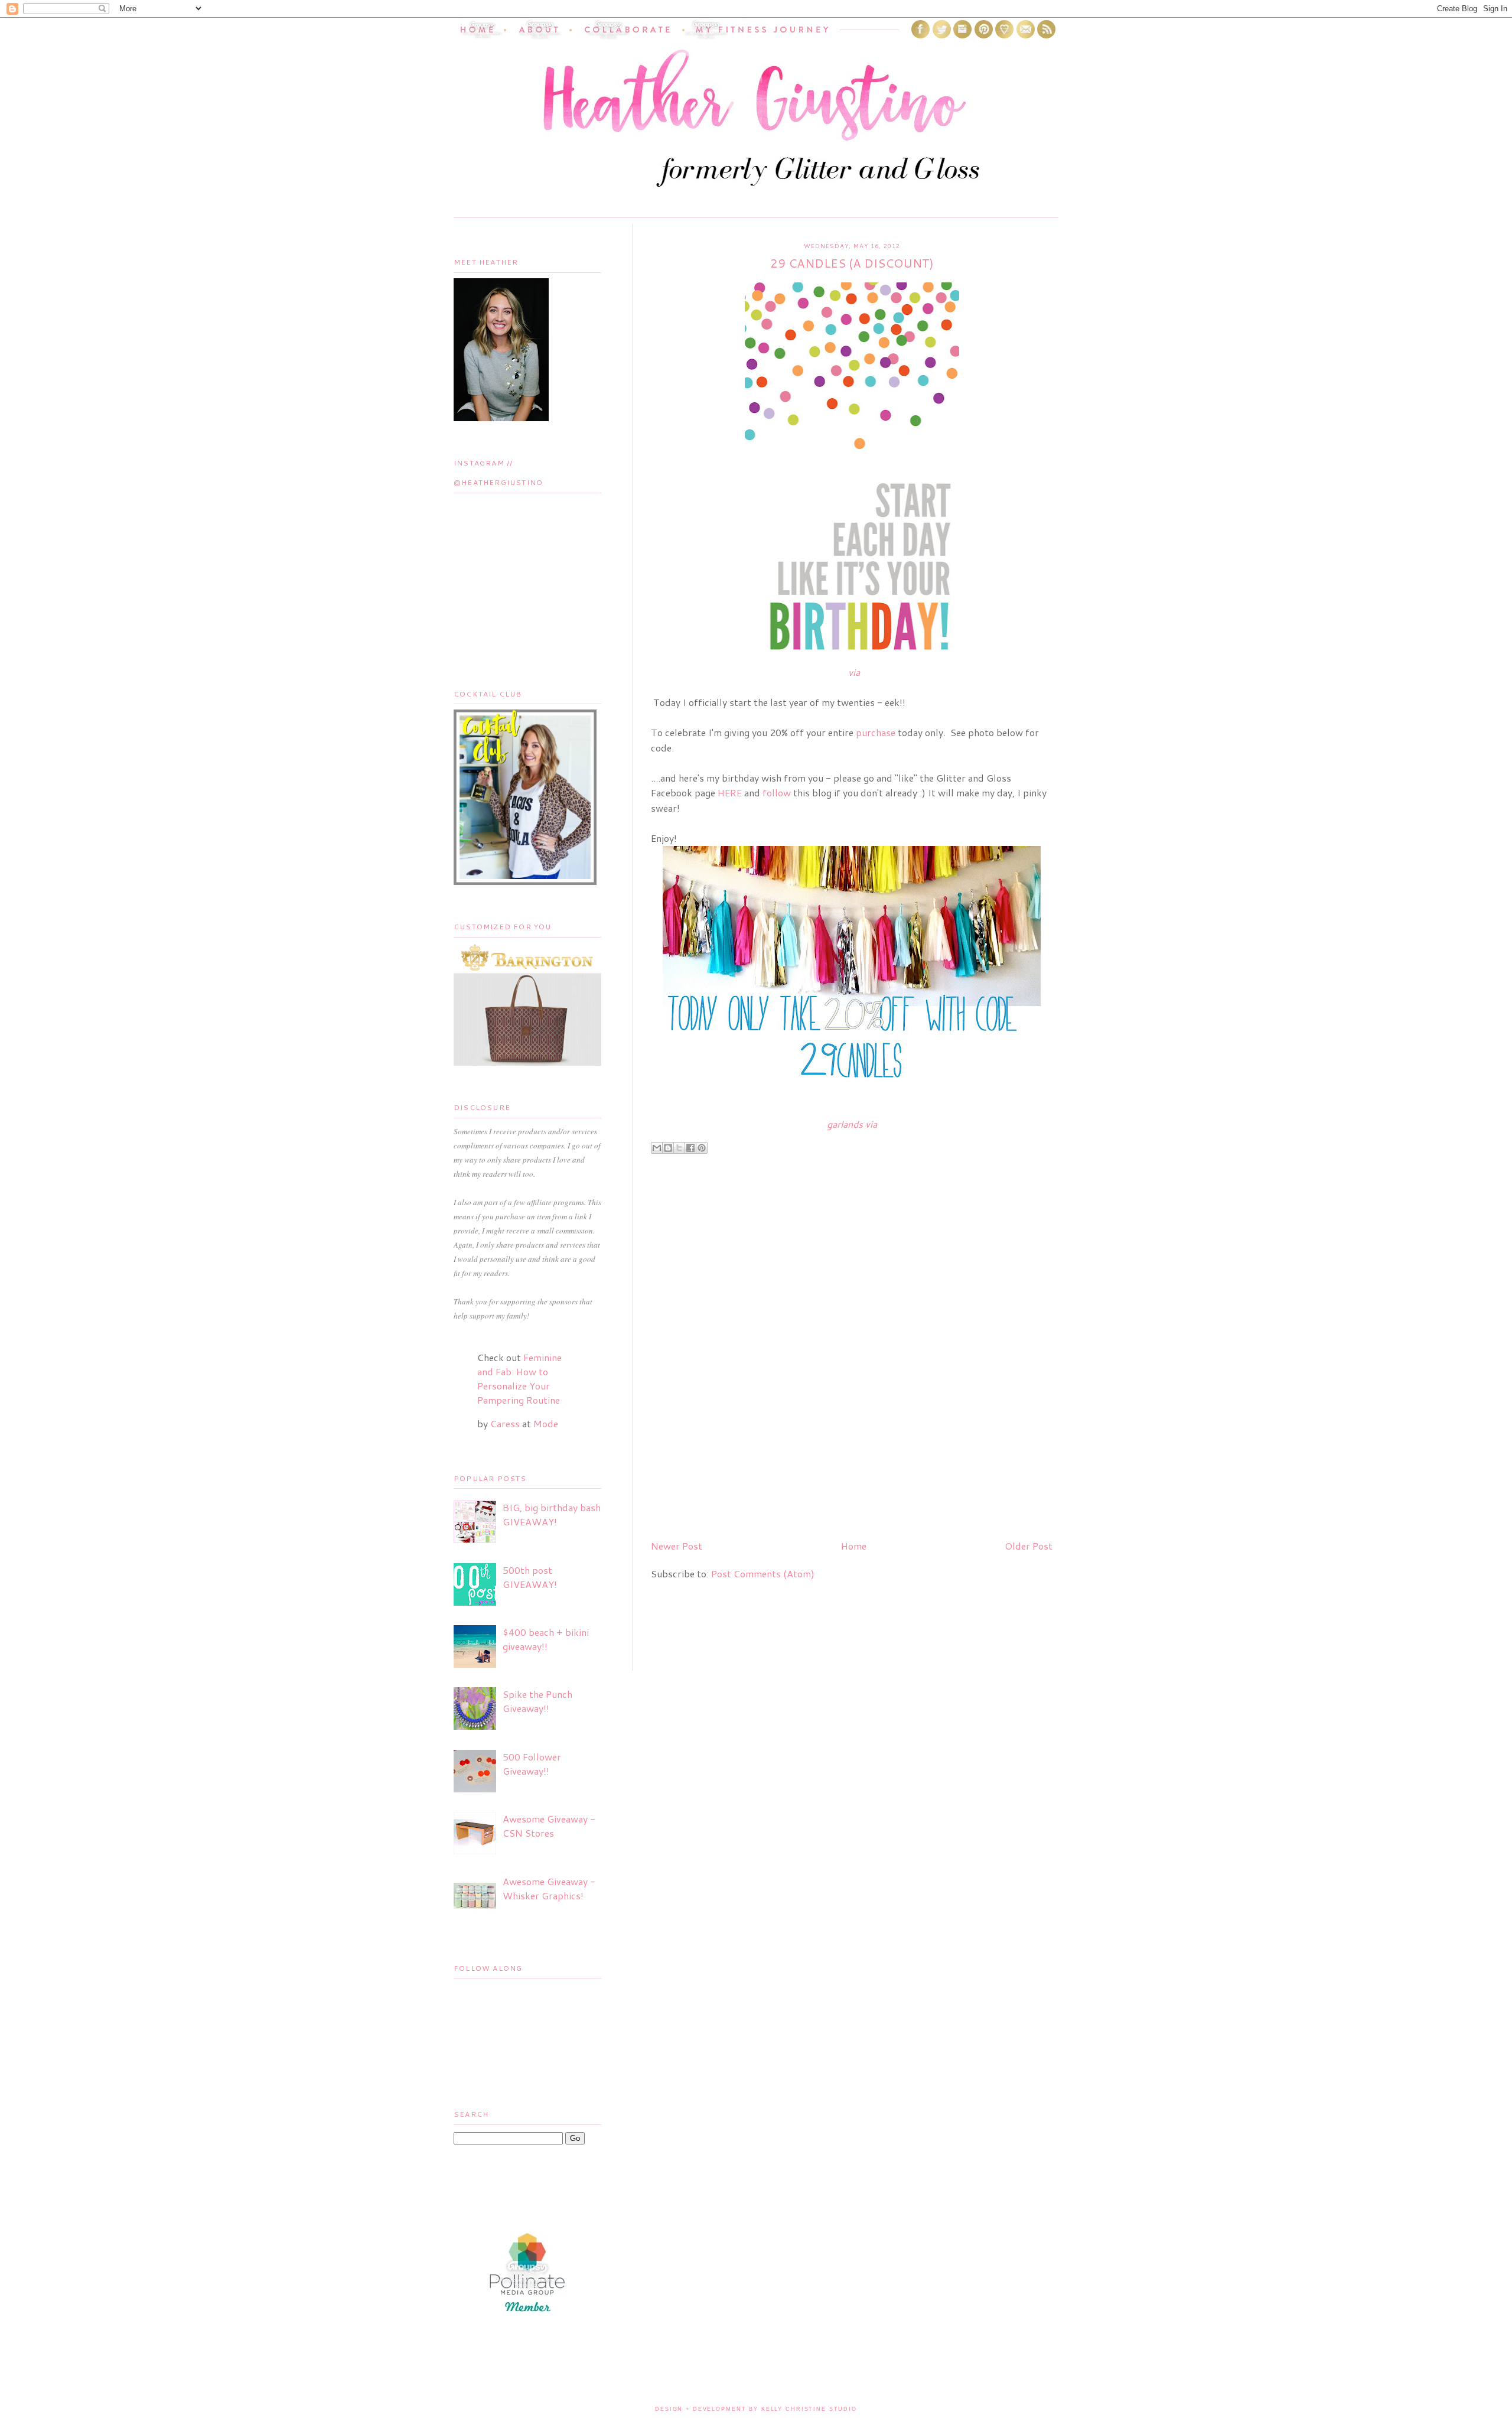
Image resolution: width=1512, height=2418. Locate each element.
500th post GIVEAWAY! (530, 1577)
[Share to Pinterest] (702, 1148)
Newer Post (677, 1546)
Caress (505, 1423)
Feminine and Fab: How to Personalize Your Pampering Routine (519, 1379)
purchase (876, 732)
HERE (730, 793)
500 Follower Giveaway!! (532, 1764)
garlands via (852, 1124)
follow (777, 793)
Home (854, 1546)
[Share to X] (679, 1148)
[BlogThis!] (668, 1148)
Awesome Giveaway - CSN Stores (549, 1826)
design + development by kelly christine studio (756, 2409)
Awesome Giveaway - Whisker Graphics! (549, 1888)
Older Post (1029, 1546)
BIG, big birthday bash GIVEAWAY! (552, 1514)
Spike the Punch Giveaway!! (537, 1701)
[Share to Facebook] (690, 1148)
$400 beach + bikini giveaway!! (546, 1639)
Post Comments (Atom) (763, 1574)
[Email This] (657, 1148)
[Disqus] (852, 1379)
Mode (546, 1423)
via (854, 672)
